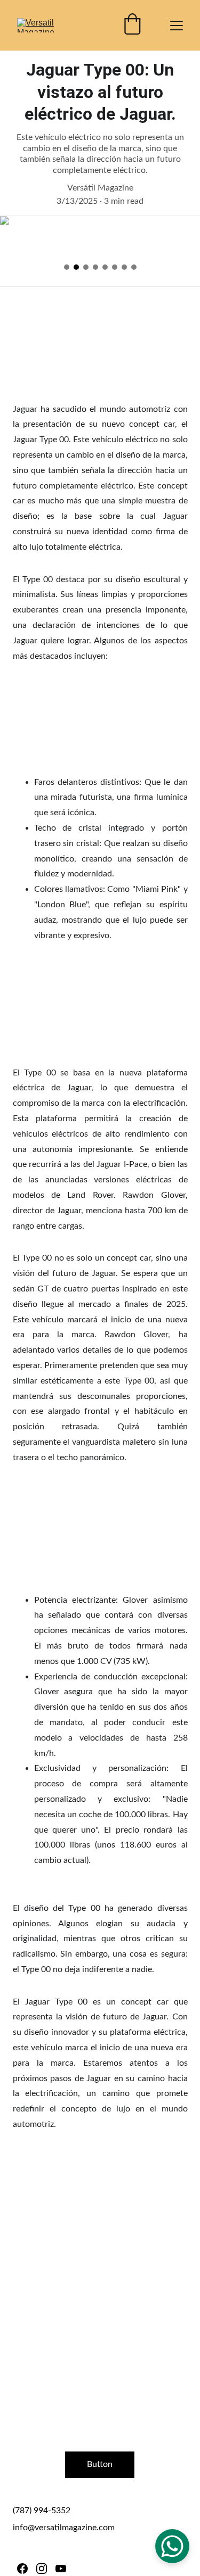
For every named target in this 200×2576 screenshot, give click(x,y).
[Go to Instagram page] (42, 2569)
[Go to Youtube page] (61, 2569)
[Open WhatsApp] (172, 2546)
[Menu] (177, 26)
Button (100, 2464)
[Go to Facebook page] (22, 2569)
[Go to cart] (132, 25)
